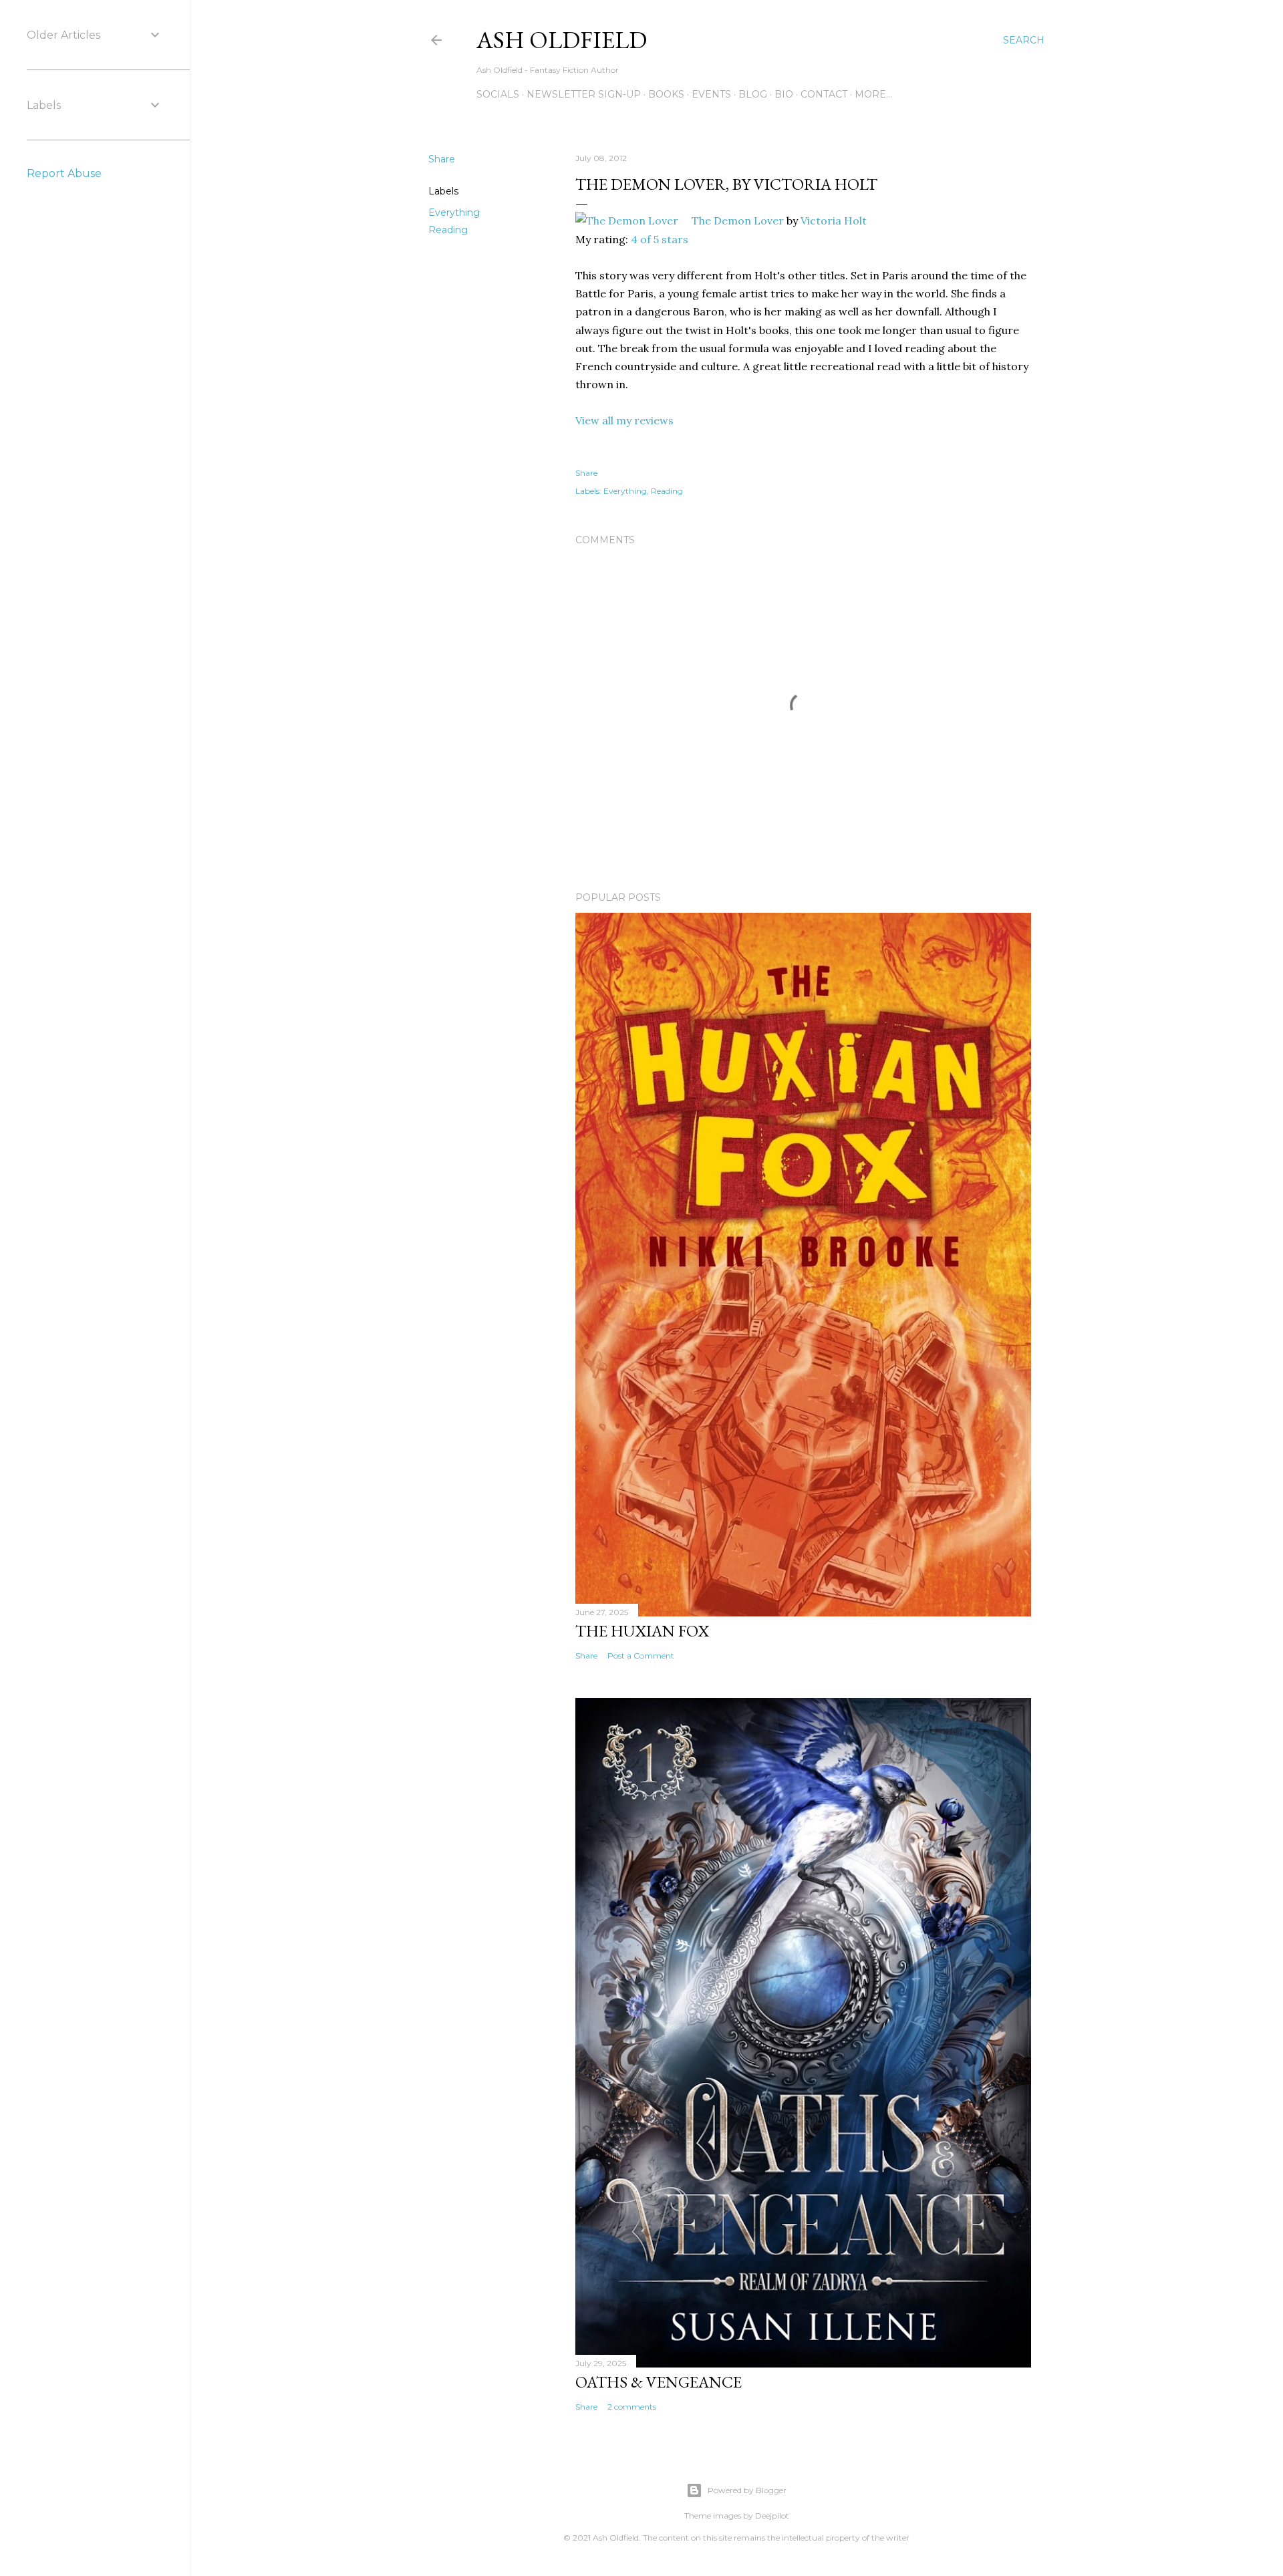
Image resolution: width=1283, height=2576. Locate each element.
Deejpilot (772, 2516)
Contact (824, 94)
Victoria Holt (834, 221)
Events (711, 94)
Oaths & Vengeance (659, 2382)
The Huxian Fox (642, 1631)
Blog (753, 94)
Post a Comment (641, 1656)
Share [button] (442, 159)
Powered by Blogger (747, 2490)
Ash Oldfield (562, 40)
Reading (448, 230)
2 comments (632, 2407)
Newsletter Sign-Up (584, 94)
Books (666, 94)
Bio (784, 94)
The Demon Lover (738, 221)
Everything (454, 212)
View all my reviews (624, 420)
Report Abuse (64, 173)
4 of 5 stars (660, 239)
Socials (498, 94)
